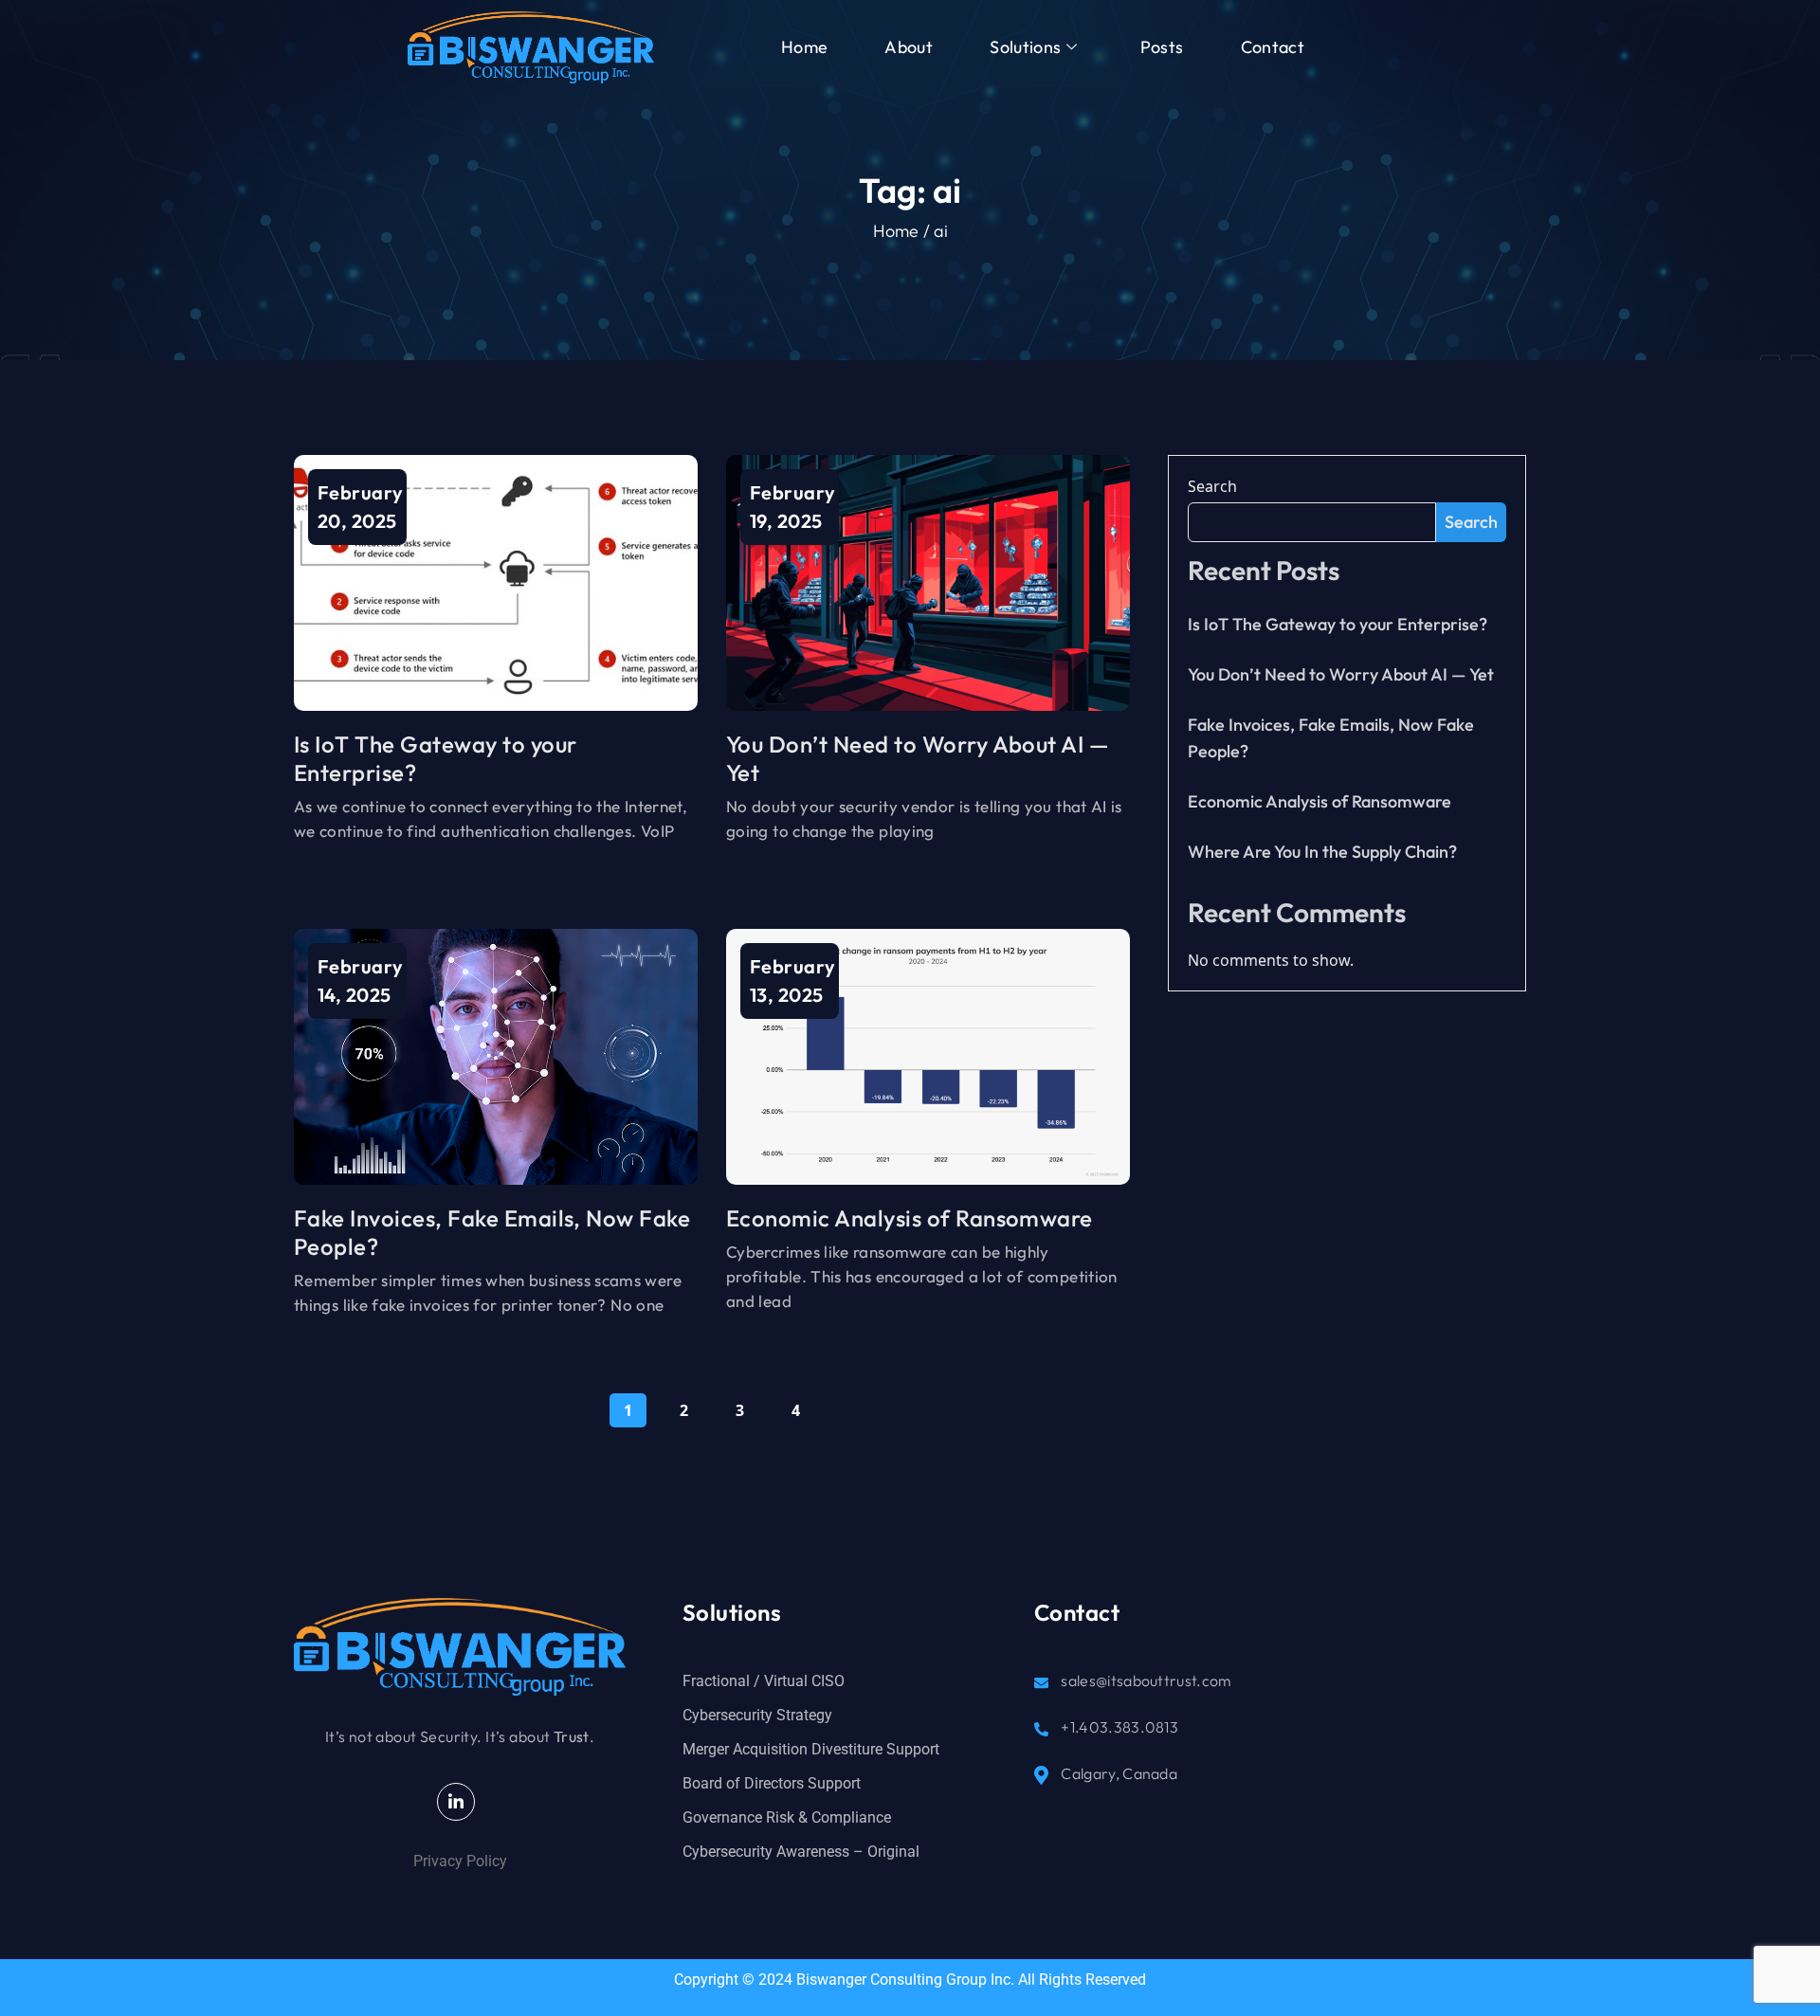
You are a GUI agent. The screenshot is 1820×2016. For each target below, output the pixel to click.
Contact (1273, 47)
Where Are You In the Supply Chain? (1322, 852)
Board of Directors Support (772, 1783)
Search (1212, 486)
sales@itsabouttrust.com (1146, 1680)
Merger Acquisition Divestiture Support (811, 1749)
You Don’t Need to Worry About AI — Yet (1341, 674)
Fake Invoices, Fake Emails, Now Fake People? (1331, 738)
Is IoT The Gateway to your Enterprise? (1338, 624)
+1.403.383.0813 (1118, 1727)
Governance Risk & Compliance (787, 1817)
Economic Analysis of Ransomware (910, 1218)
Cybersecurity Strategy (757, 1715)
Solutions (1025, 47)
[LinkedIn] (456, 1802)
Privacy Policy (460, 1861)
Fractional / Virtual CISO (764, 1681)
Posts (1162, 47)
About (909, 47)
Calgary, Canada (1118, 1773)
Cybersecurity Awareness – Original (801, 1852)
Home (804, 47)
